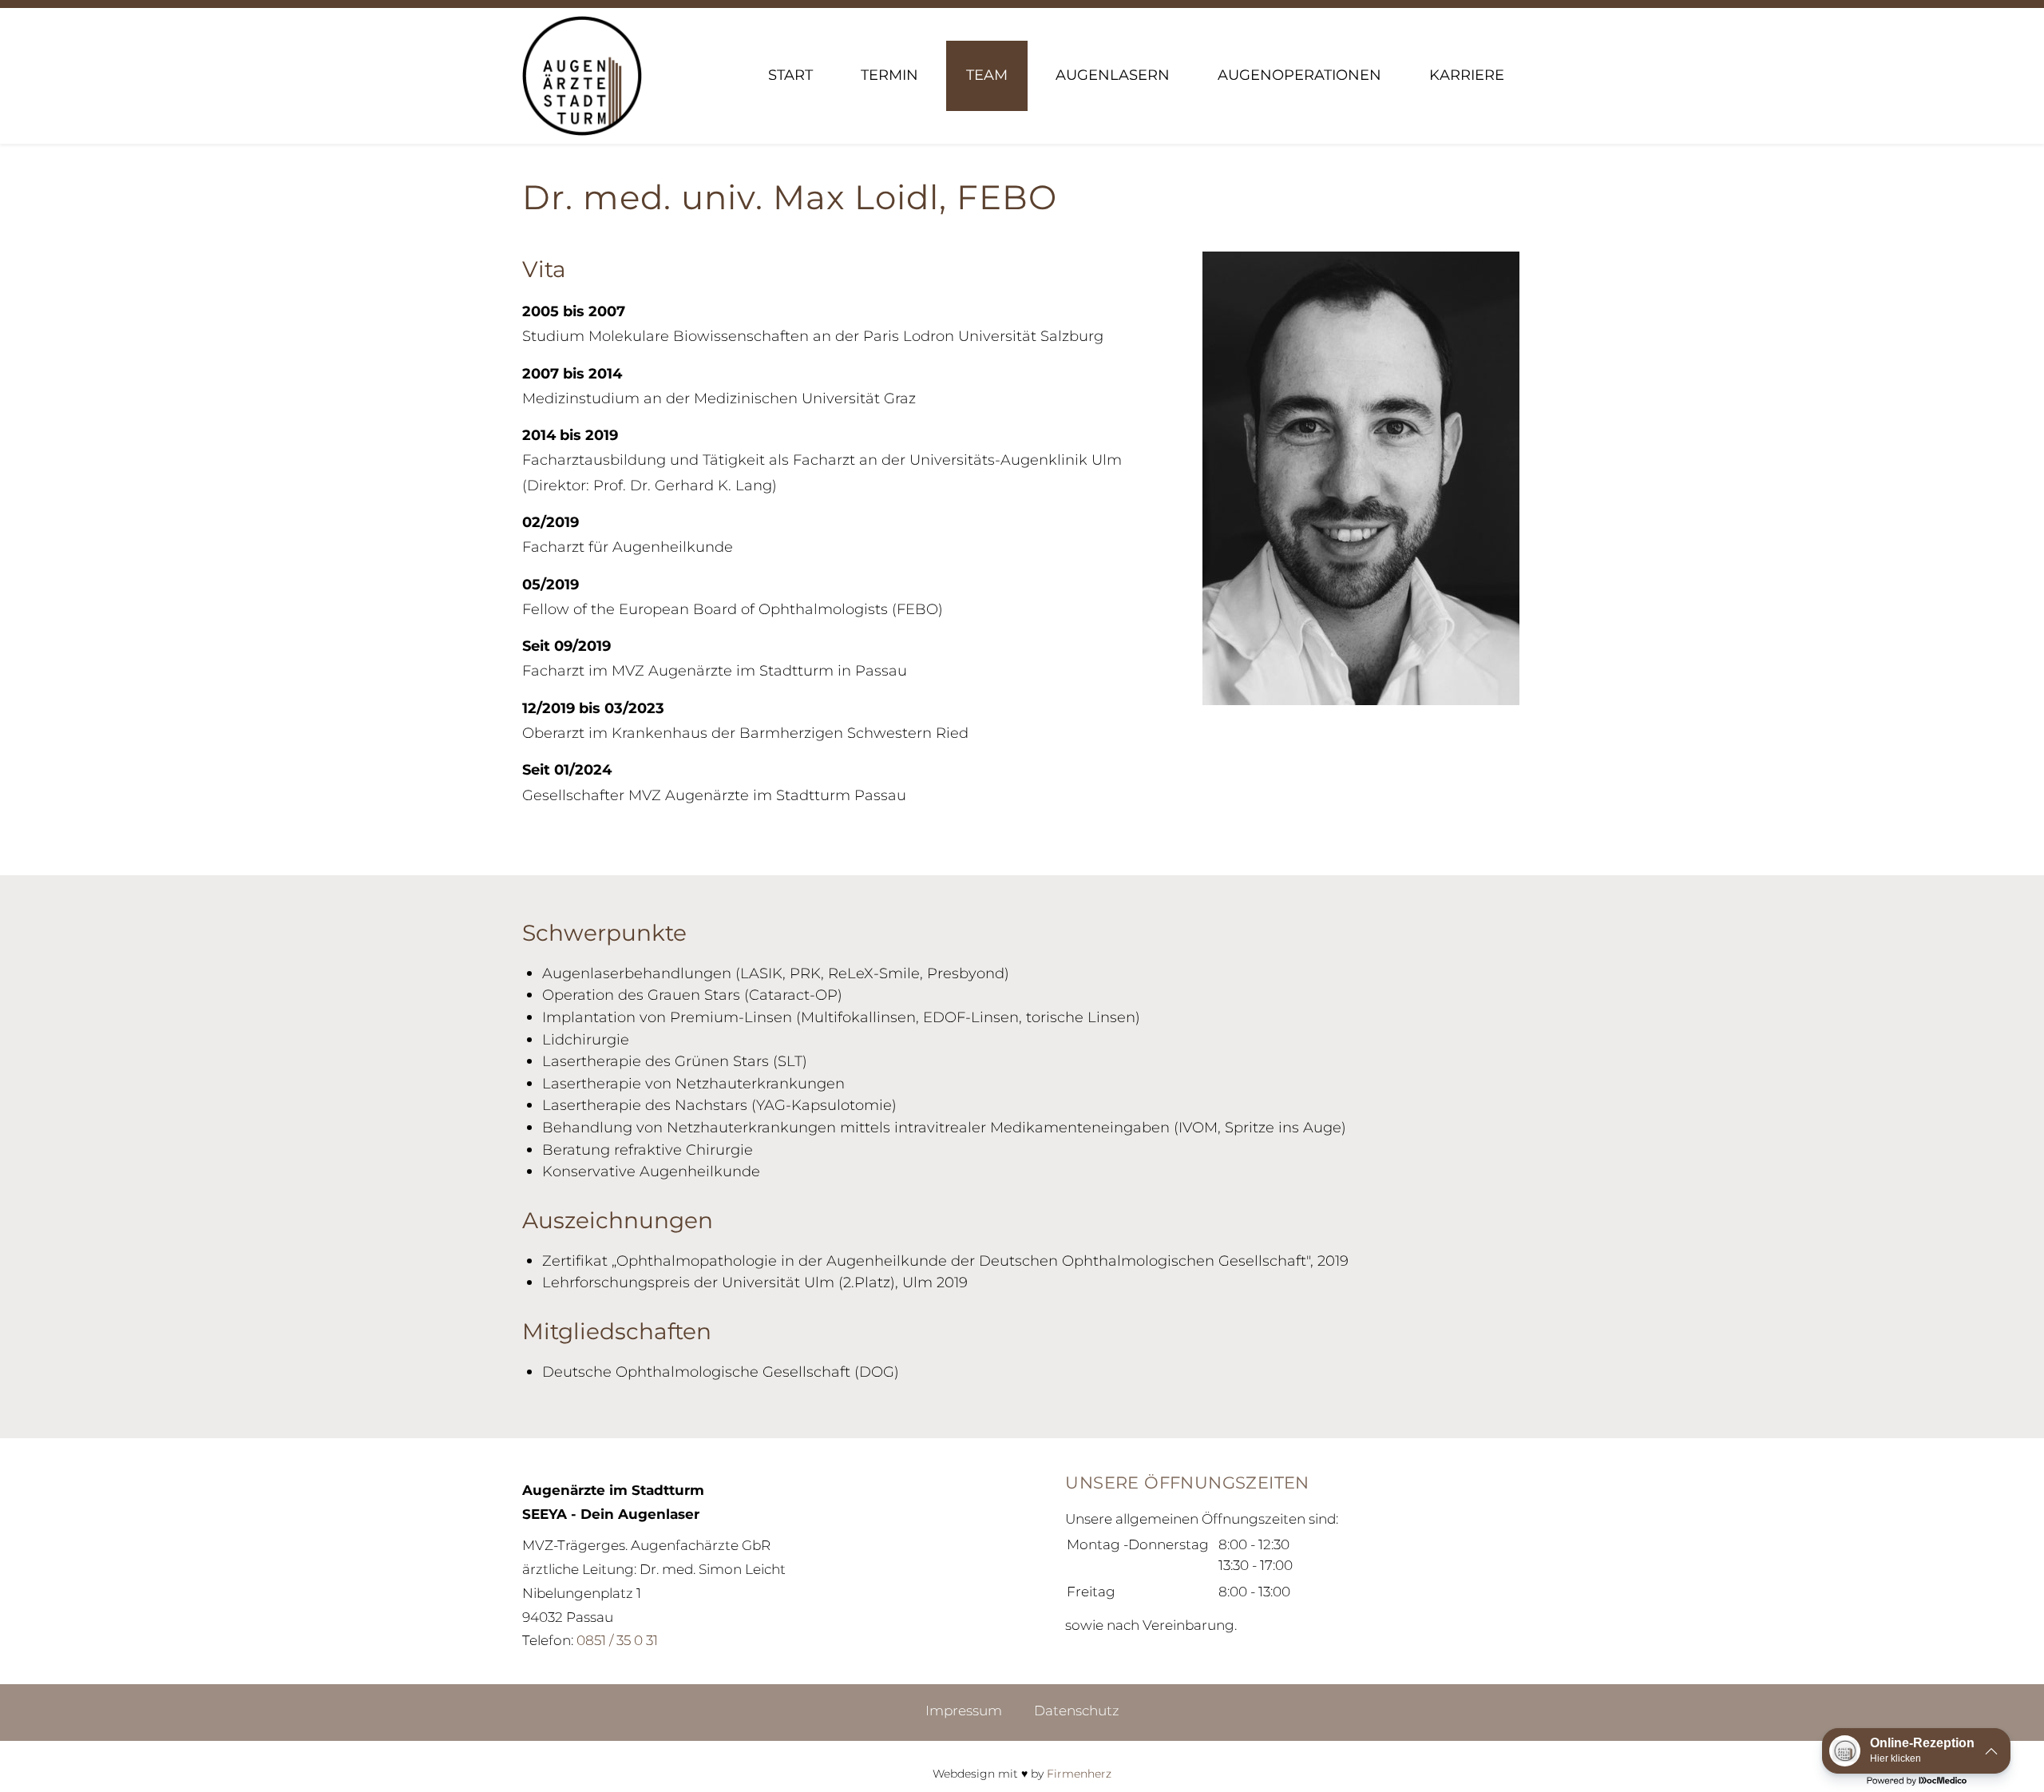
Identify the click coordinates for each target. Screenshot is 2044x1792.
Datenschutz (1077, 1710)
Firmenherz (1079, 1774)
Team (987, 75)
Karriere (1467, 75)
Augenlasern (1113, 75)
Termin (889, 75)
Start (790, 75)
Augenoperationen (1299, 75)
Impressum (964, 1710)
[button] (1916, 1751)
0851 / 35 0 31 (617, 1640)
